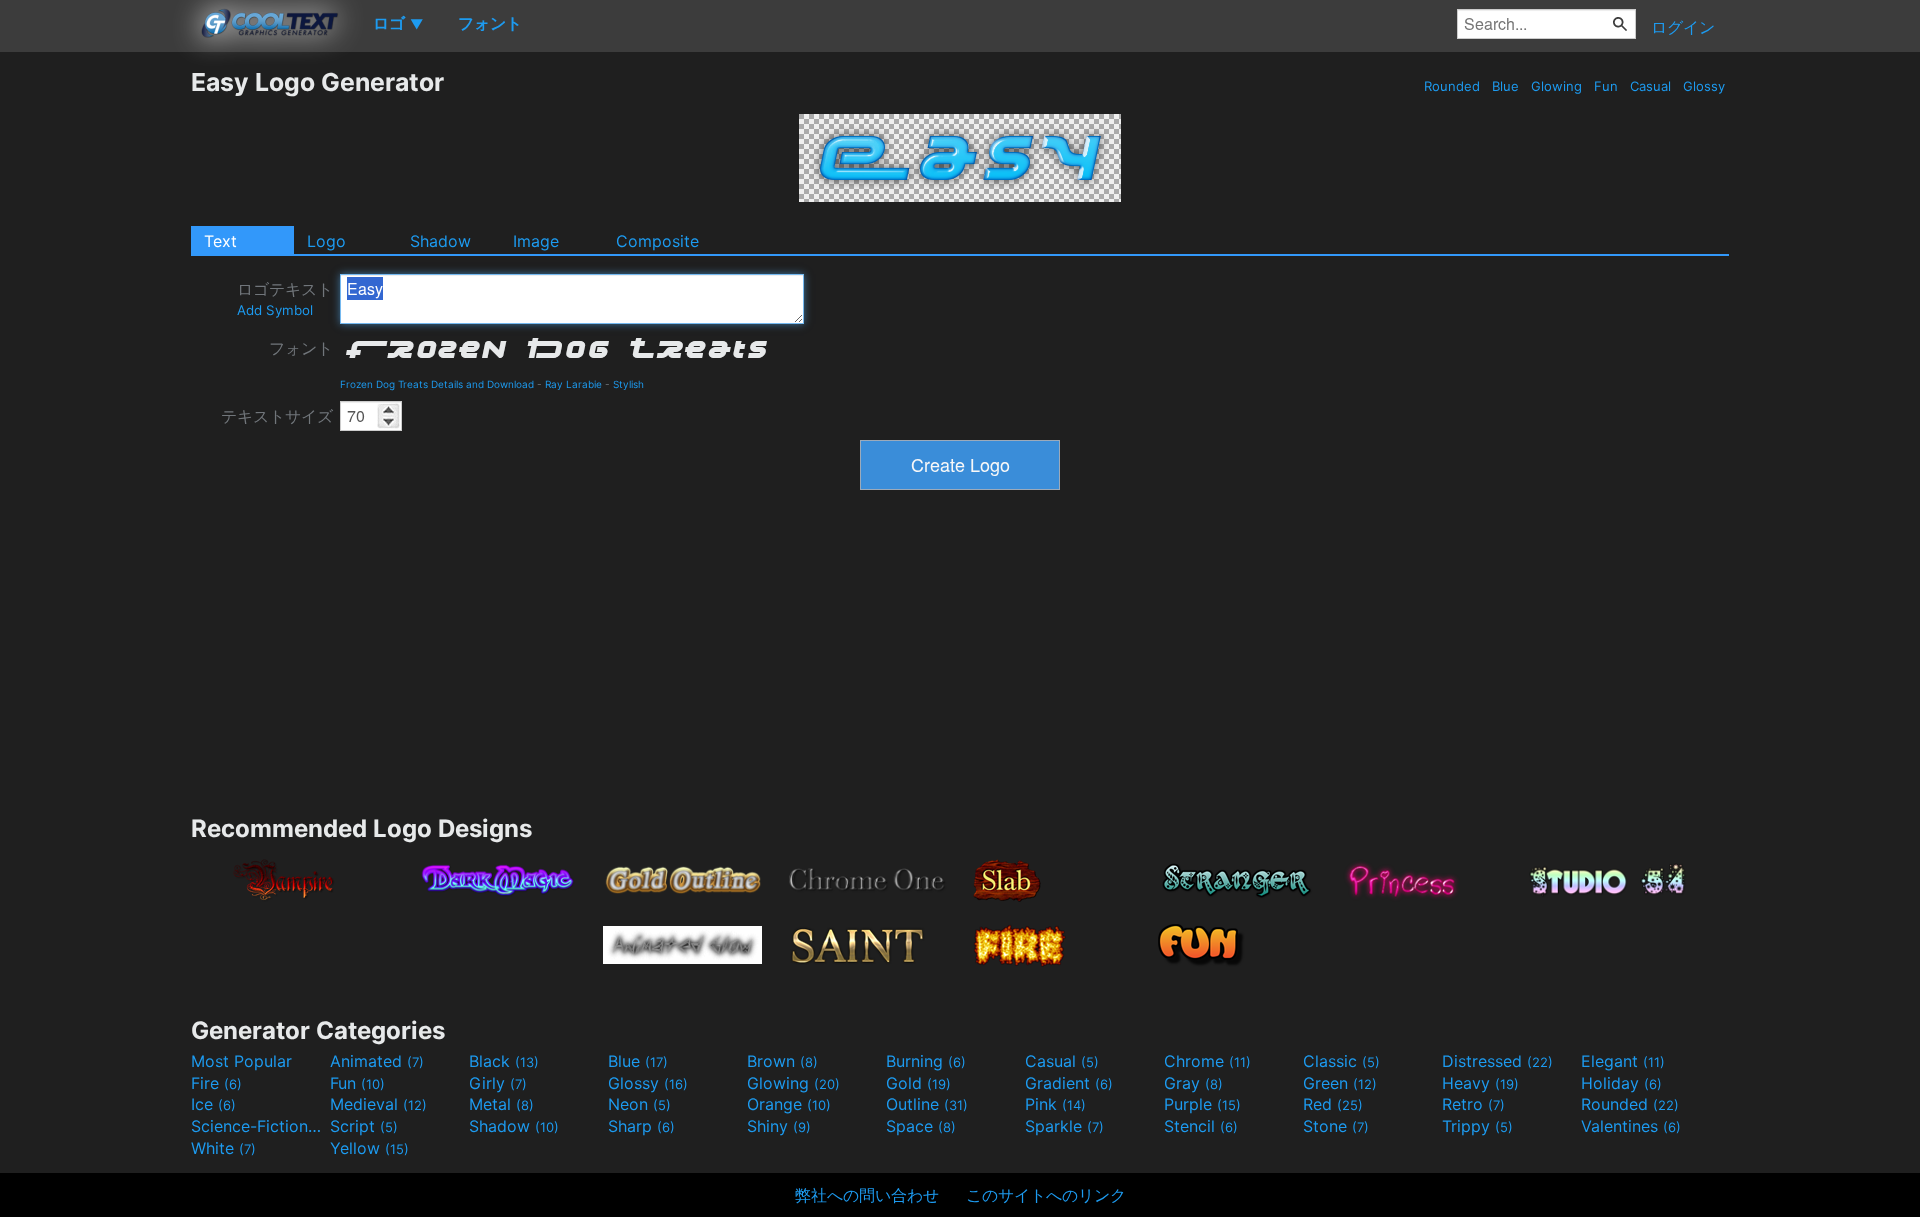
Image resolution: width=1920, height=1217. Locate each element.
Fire (216, 1083)
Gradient (1069, 1083)
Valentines (1631, 1126)
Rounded (1452, 86)
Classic (1341, 1061)
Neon (639, 1104)
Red (1333, 1104)
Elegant (1623, 1061)
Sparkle (1064, 1126)
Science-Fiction (258, 1126)
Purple (1202, 1104)
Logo (326, 241)
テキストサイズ (277, 416)
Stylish (628, 384)
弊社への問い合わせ (867, 1195)
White (223, 1148)
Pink (1055, 1104)
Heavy (1480, 1083)
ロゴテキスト (285, 298)
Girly (498, 1083)
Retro (1473, 1104)
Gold (918, 1083)
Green (1340, 1083)
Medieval (378, 1104)
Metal (501, 1104)
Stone (1336, 1126)
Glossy (1704, 86)
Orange (789, 1104)
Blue (1505, 86)
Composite (657, 241)
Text (220, 241)
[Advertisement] (95, 367)
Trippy (1477, 1126)
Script (364, 1126)
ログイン (1683, 27)
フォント (301, 348)
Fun (1606, 86)
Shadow (440, 241)
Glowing (1556, 86)
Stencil (1201, 1126)
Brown (782, 1061)
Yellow (369, 1148)
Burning (926, 1061)
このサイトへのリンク (1046, 1195)
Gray (1193, 1083)
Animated (377, 1061)
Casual (1650, 86)
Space (921, 1126)
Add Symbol (275, 310)
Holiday (1621, 1083)
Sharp (641, 1126)
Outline (927, 1104)
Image (536, 241)
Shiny (779, 1126)
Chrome (1207, 1061)
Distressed (1497, 1061)
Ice (213, 1104)
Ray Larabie (573, 384)
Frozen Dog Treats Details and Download (437, 384)
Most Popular (241, 1061)
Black (504, 1061)
